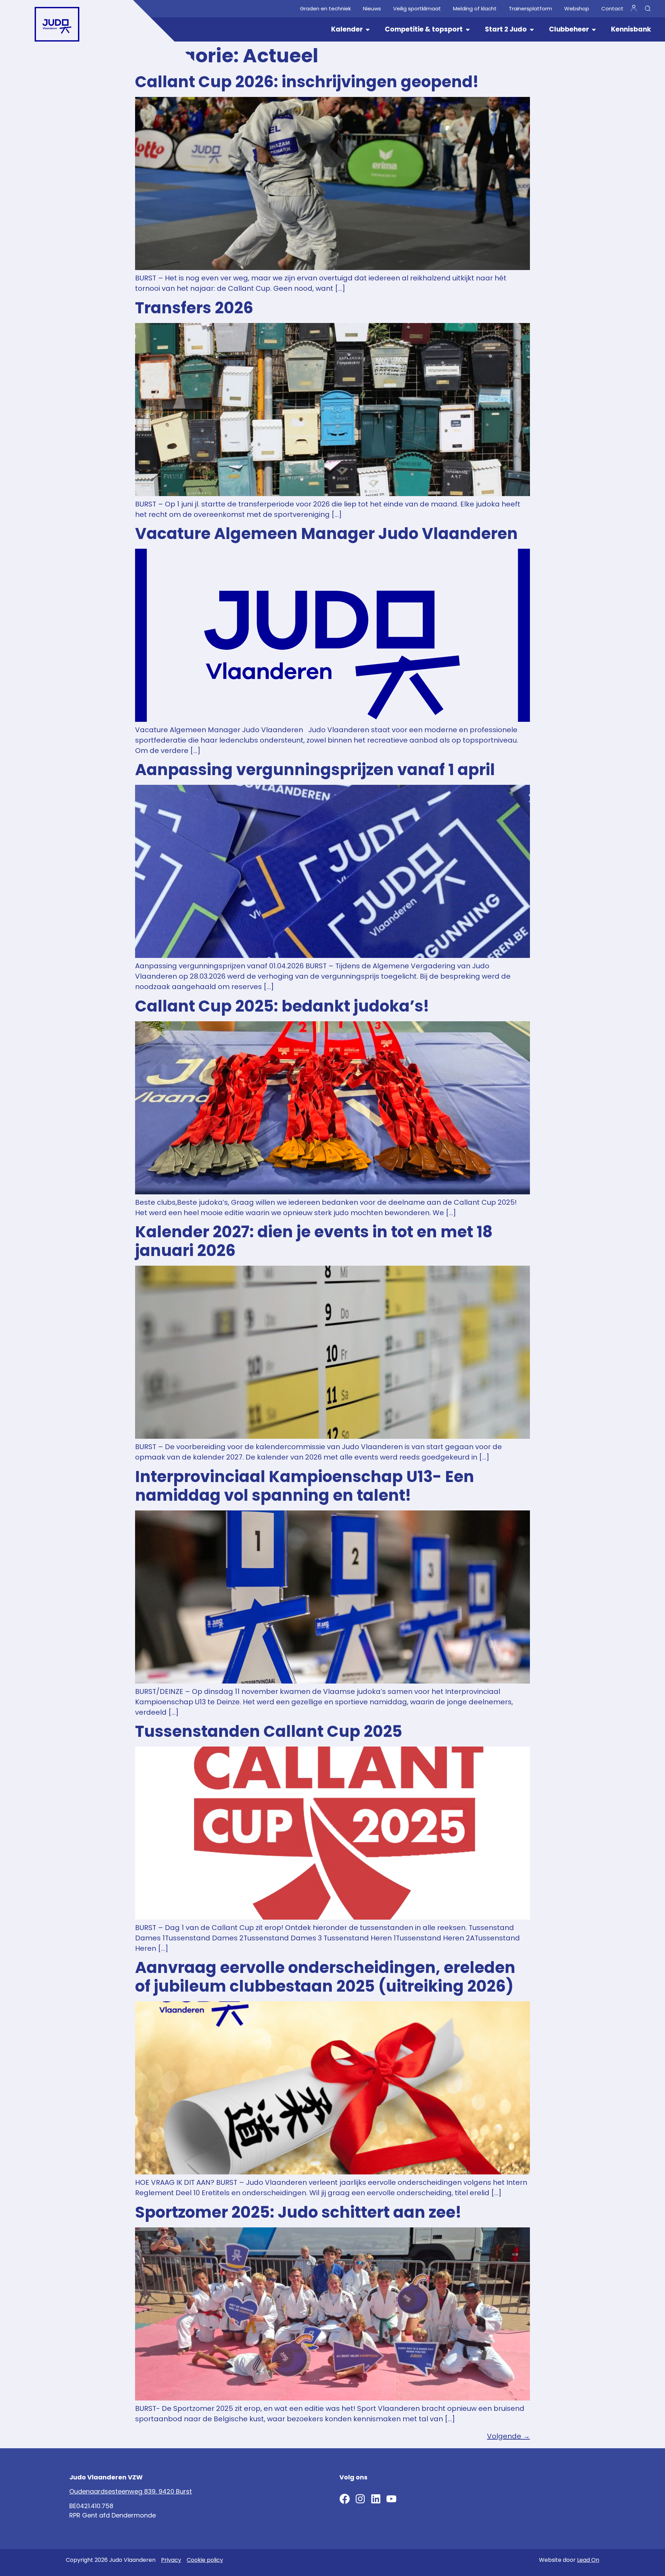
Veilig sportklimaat (417, 9)
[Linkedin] (376, 2499)
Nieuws (372, 9)
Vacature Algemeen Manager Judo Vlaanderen (326, 534)
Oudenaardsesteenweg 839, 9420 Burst (131, 2491)
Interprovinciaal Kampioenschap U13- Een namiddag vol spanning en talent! (305, 1486)
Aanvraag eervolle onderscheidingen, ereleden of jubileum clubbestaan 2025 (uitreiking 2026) (325, 1977)
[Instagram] (360, 2499)
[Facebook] (345, 2499)
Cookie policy (205, 2560)
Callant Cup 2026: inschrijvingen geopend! (307, 82)
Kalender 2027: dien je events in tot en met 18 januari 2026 (314, 1241)
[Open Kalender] (368, 30)
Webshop (577, 9)
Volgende (508, 2436)
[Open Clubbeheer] (594, 30)
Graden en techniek (325, 9)
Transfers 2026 (194, 308)
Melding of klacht (475, 9)
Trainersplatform (530, 9)
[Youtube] (391, 2499)
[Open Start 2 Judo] (532, 30)
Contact (612, 9)
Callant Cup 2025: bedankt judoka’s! (282, 1006)
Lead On (588, 2560)
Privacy (171, 2560)
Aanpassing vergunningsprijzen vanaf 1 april (315, 770)
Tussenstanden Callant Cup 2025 (269, 1731)
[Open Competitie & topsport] (468, 30)
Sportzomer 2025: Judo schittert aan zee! (298, 2212)
